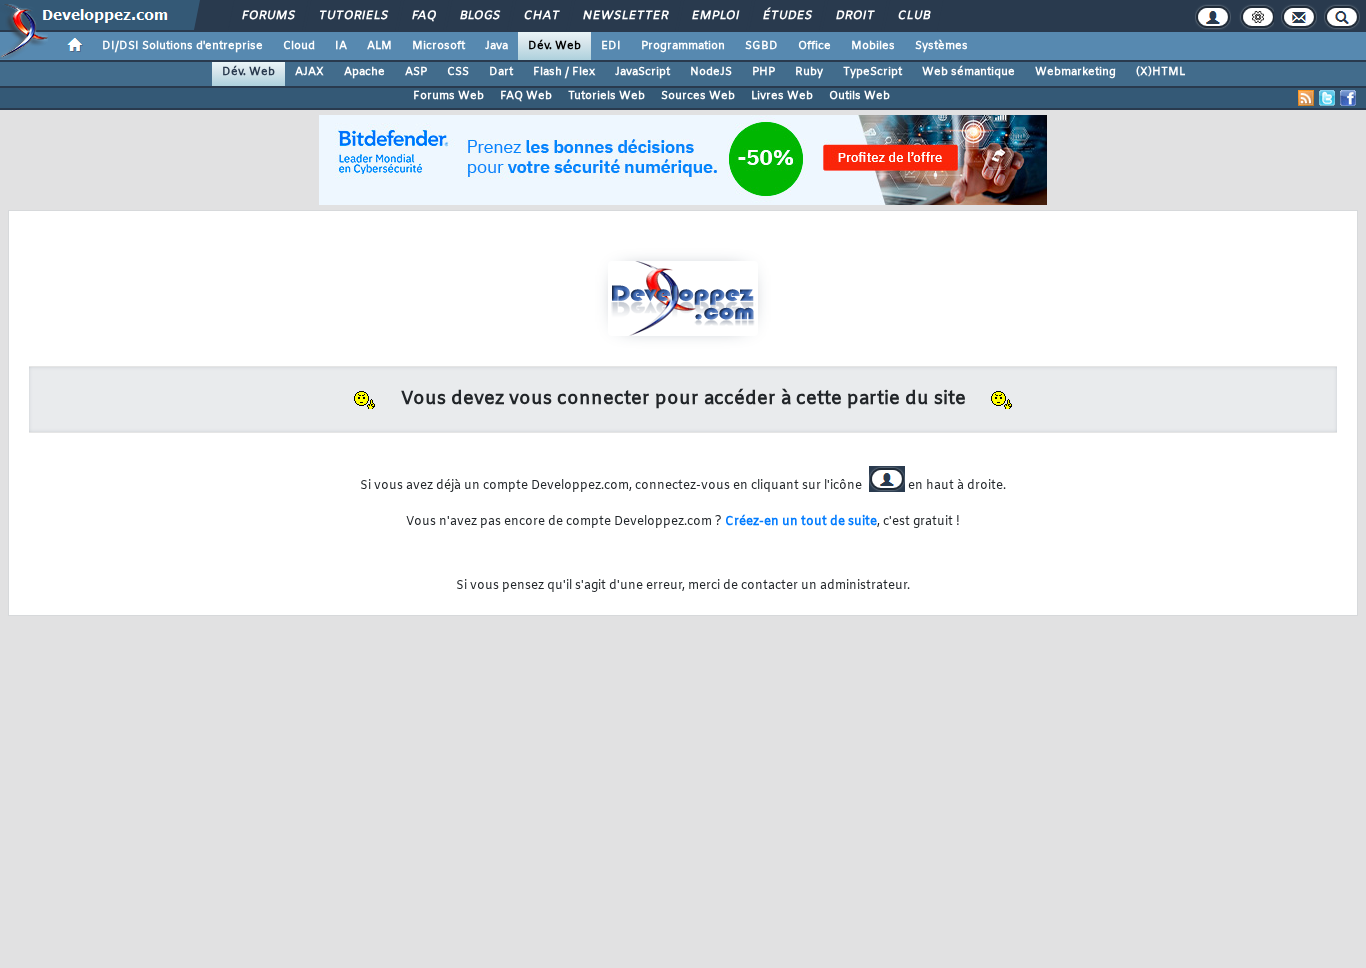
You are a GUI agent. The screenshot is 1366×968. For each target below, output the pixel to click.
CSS (458, 72)
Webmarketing (1075, 72)
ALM (379, 46)
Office (814, 46)
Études (786, 16)
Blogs (479, 16)
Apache (364, 72)
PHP (763, 72)
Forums (267, 16)
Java (496, 46)
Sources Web (698, 96)
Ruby (809, 72)
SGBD (761, 46)
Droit (854, 16)
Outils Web (859, 96)
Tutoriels (352, 16)
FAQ (423, 16)
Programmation (683, 46)
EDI (611, 46)
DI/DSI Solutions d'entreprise (182, 46)
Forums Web (448, 96)
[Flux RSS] (1306, 98)
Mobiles (873, 46)
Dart (501, 72)
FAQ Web (526, 96)
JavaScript (642, 72)
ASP (416, 72)
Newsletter (624, 16)
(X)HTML (1160, 72)
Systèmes (941, 46)
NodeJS (711, 72)
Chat (540, 16)
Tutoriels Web (606, 96)
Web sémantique (968, 72)
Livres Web (782, 96)
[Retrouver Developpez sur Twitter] (1327, 98)
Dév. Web (554, 46)
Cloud (299, 46)
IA (341, 46)
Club (913, 16)
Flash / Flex (564, 72)
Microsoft (438, 46)
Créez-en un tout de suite (801, 522)
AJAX (309, 72)
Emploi (714, 16)
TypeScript (872, 72)
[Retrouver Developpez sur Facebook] (1348, 98)
